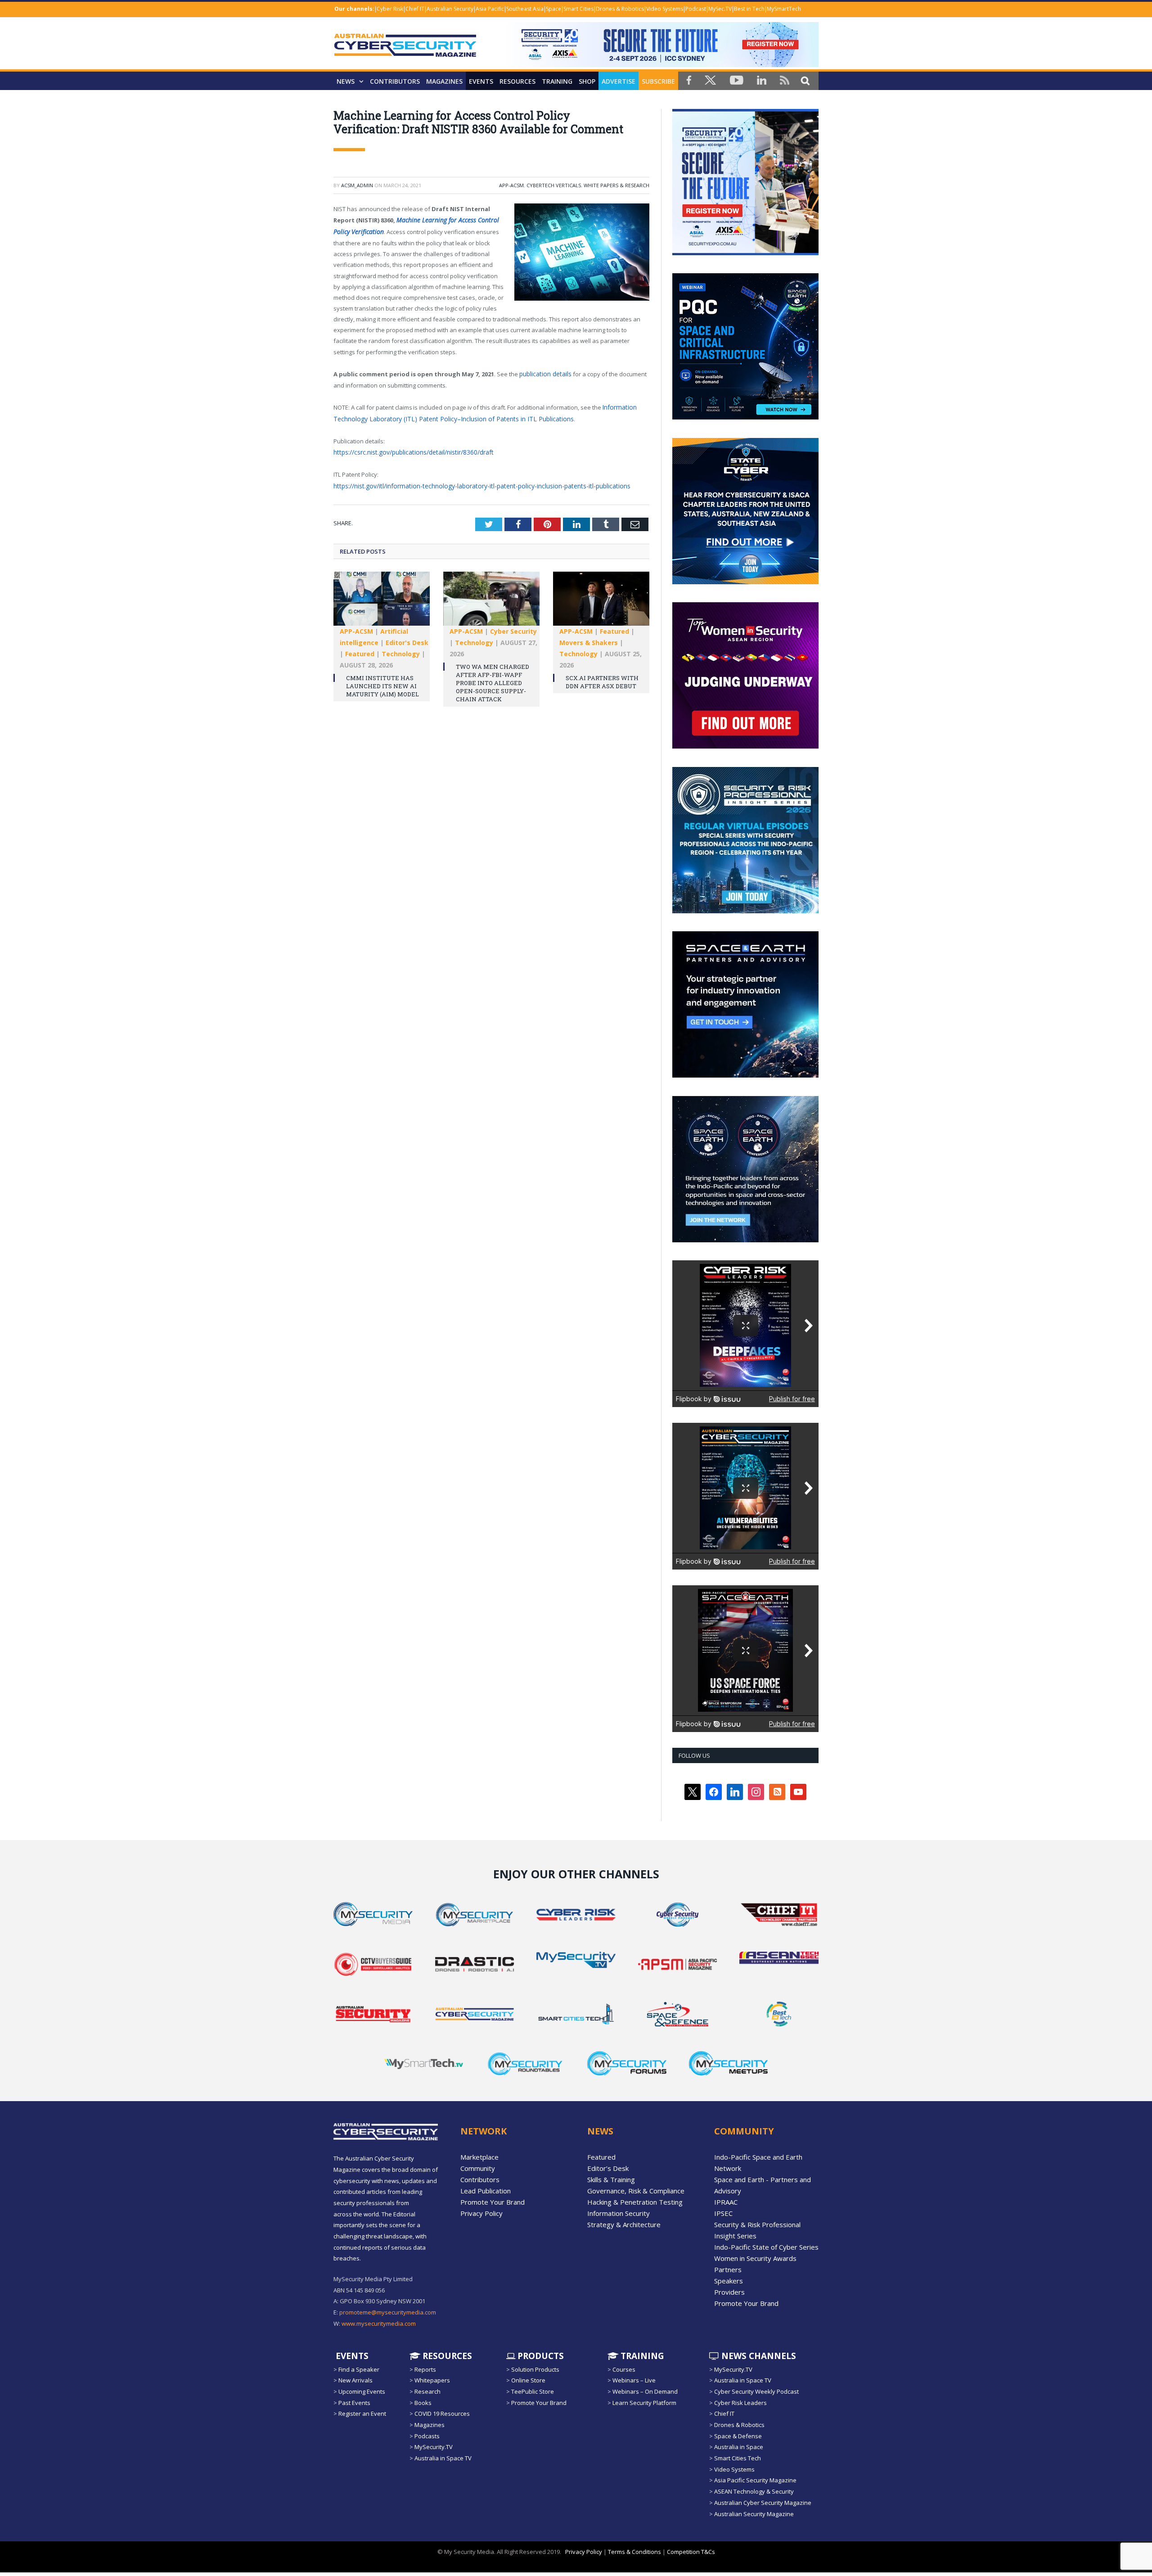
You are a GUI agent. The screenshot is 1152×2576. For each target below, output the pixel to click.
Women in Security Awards (755, 2258)
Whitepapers (432, 2380)
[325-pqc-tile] (745, 417)
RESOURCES (517, 81)
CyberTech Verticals (554, 185)
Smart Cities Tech (738, 2458)
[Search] (805, 80)
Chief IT (415, 9)
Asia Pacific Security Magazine (755, 2480)
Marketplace (479, 2157)
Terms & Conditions (634, 2552)
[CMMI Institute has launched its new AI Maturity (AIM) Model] (382, 597)
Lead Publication (486, 2191)
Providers (729, 2292)
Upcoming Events (362, 2391)
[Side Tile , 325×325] (745, 253)
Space (553, 9)
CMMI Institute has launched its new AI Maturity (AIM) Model (382, 680)
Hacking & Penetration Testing (635, 2202)
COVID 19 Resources (442, 2414)
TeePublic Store (533, 2391)
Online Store (528, 2380)
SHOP (587, 81)
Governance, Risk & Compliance (636, 2191)
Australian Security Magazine (754, 2513)
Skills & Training (611, 2179)
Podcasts (427, 2436)
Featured (360, 648)
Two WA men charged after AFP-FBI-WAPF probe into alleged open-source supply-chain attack (493, 677)
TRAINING (557, 81)
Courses (624, 2369)
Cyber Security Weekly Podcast (756, 2391)
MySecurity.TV (434, 2447)
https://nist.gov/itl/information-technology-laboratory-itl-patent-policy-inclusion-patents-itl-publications (473, 481)
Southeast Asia (525, 9)
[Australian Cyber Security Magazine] (405, 52)
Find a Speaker (359, 2369)
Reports (425, 2369)
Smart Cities (578, 9)
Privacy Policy (481, 2213)
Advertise (619, 81)
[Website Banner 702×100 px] (661, 65)
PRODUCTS (540, 2355)
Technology (401, 648)
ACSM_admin (357, 185)
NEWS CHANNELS (758, 2355)
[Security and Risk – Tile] (745, 911)
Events (481, 81)
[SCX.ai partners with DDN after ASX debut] (601, 597)
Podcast (696, 9)
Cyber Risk (390, 9)
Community (478, 2168)
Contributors (395, 81)
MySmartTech (784, 9)
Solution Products (535, 2369)
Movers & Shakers (589, 637)
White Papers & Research (616, 185)
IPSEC (723, 2213)
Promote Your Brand (493, 2202)
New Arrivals (355, 2380)
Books (423, 2403)
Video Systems (665, 9)
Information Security (619, 2213)
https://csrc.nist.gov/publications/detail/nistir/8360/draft (410, 448)
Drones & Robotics (620, 9)
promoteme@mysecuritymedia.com (388, 2312)
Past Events (354, 2403)
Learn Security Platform (644, 2403)
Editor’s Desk (608, 2168)
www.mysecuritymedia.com (379, 2323)
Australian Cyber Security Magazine (763, 2503)
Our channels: (354, 9)
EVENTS (351, 2355)
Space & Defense (738, 2436)
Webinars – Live (634, 2380)
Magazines (444, 81)
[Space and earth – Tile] (745, 1075)
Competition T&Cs (691, 2552)
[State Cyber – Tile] (745, 582)
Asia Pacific (490, 9)
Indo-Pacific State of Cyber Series (766, 2247)
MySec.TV (720, 9)
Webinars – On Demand (645, 2391)
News (346, 81)
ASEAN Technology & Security (754, 2491)
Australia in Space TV (443, 2458)
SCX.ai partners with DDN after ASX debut (602, 676)
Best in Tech (749, 9)
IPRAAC (726, 2202)
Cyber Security (513, 625)
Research (427, 2391)
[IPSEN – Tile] (745, 1240)
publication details (544, 372)
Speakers (729, 2281)
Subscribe (658, 81)
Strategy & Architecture (624, 2224)
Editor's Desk (407, 637)
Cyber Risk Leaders (740, 2403)
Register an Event (362, 2414)
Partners (728, 2269)
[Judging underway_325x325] (745, 746)
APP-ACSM (511, 185)
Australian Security (450, 9)
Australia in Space (739, 2447)
